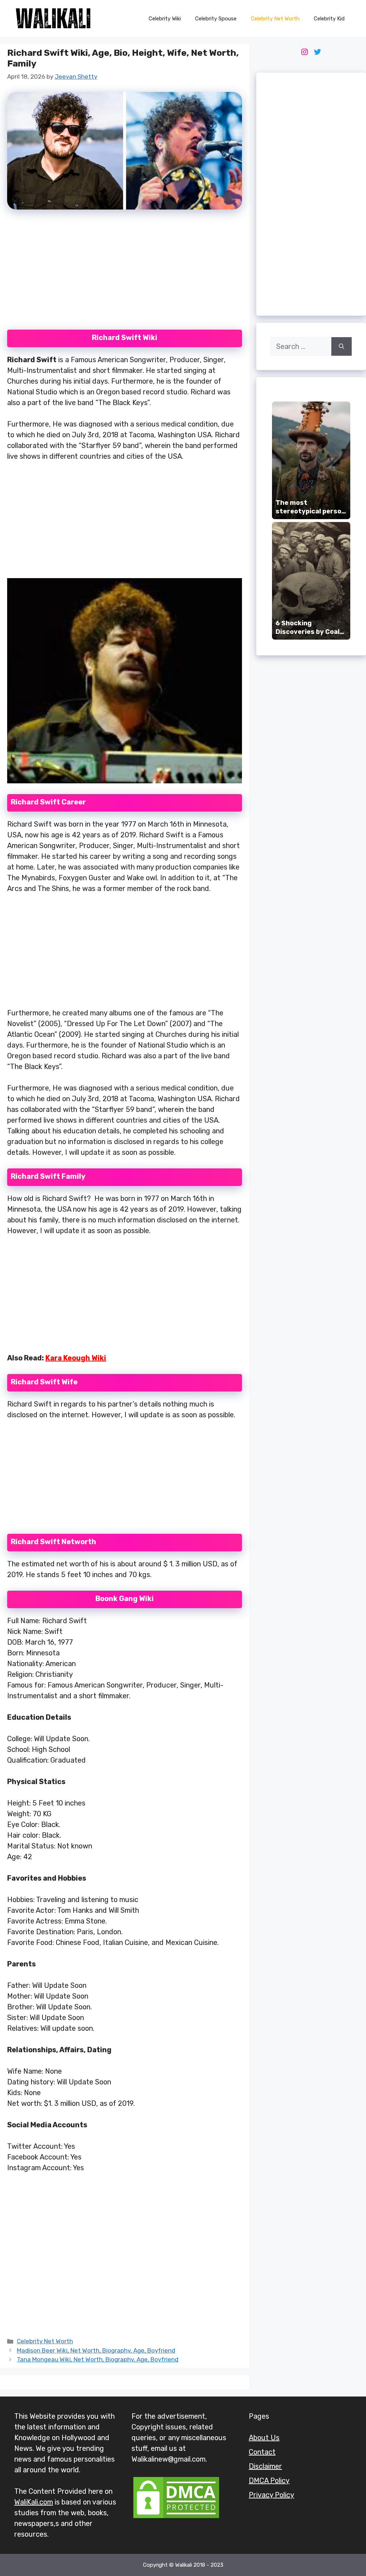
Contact (262, 2452)
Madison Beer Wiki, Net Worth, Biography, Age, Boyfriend (96, 2350)
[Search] (342, 346)
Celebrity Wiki (165, 19)
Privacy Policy (271, 2495)
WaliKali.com (34, 2502)
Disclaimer (265, 2466)
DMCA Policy (269, 2481)
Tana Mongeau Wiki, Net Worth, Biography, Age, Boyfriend (98, 2359)
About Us (264, 2438)
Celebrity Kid (329, 19)
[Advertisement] (124, 274)
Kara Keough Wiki (76, 1358)
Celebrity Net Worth (275, 19)
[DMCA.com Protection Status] (176, 2517)
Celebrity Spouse (216, 19)
